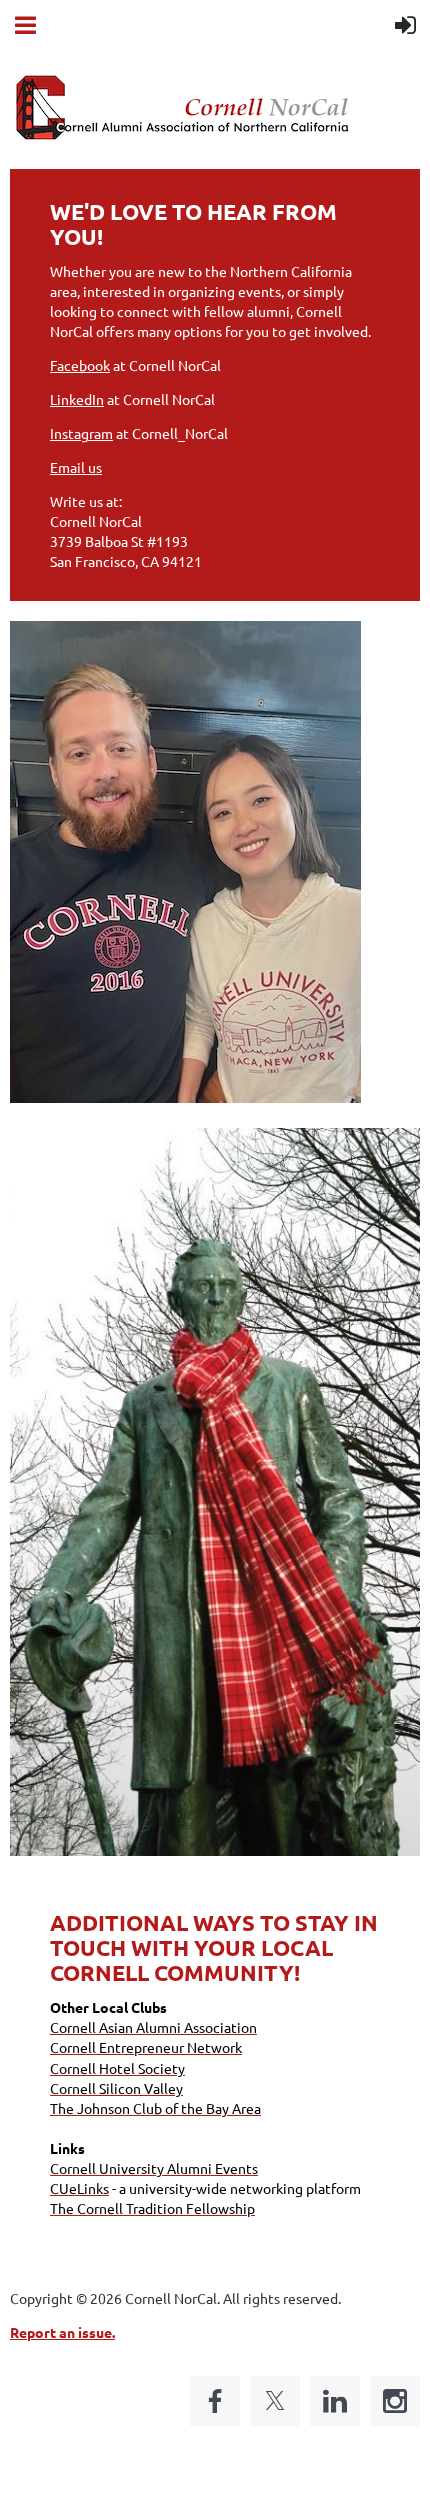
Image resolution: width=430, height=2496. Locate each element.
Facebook (80, 365)
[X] (275, 2401)
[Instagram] (395, 2401)
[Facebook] (215, 2401)
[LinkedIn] (335, 2401)
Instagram (81, 433)
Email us (76, 467)
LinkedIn (77, 399)
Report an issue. (62, 2332)
